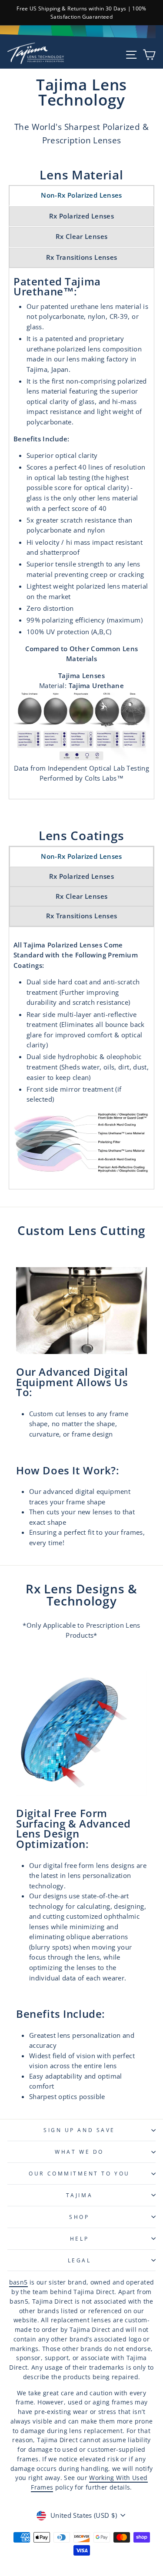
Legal (80, 2260)
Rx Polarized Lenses (81, 216)
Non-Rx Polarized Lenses (81, 195)
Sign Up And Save (79, 2130)
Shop (79, 2217)
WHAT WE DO (79, 2152)
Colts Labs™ (104, 778)
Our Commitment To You (79, 2173)
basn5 (18, 2282)
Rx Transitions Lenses (82, 257)
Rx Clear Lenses (82, 236)
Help (79, 2238)
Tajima (79, 2195)
